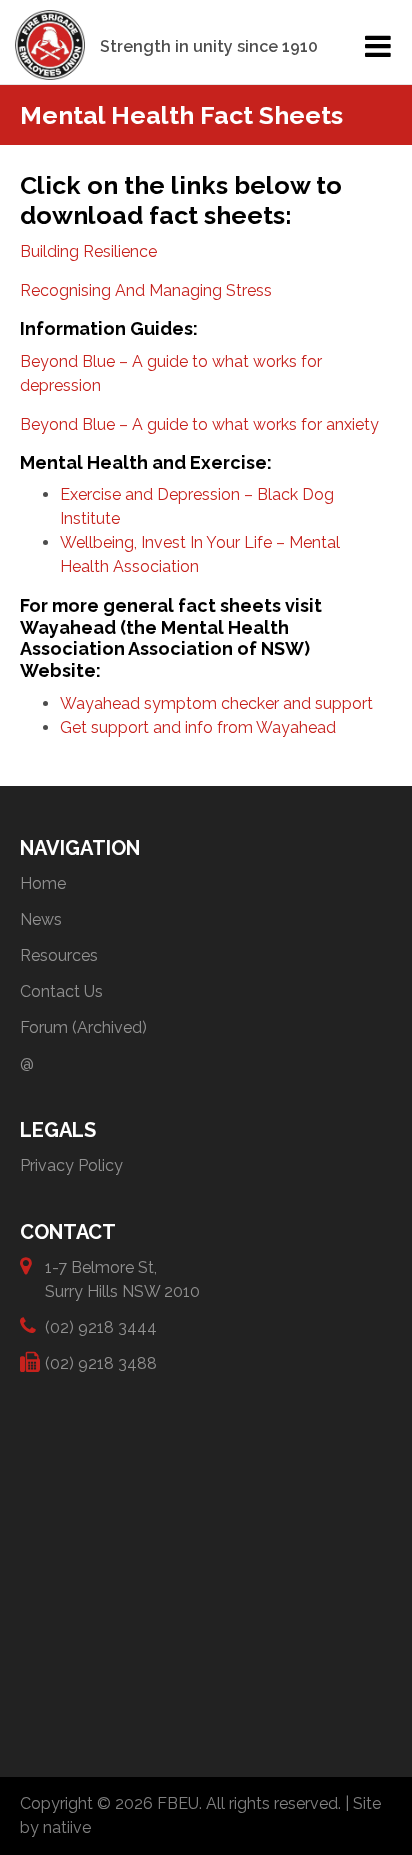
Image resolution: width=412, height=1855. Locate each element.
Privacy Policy (71, 1165)
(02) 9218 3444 (101, 1327)
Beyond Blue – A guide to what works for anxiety (199, 424)
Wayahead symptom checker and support (216, 703)
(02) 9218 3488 (101, 1363)
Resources (59, 955)
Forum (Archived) (83, 1027)
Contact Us (61, 991)
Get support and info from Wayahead (198, 727)
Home (43, 883)
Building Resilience (88, 251)
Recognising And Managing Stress (146, 290)
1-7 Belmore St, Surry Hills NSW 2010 (122, 1279)
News (41, 919)
